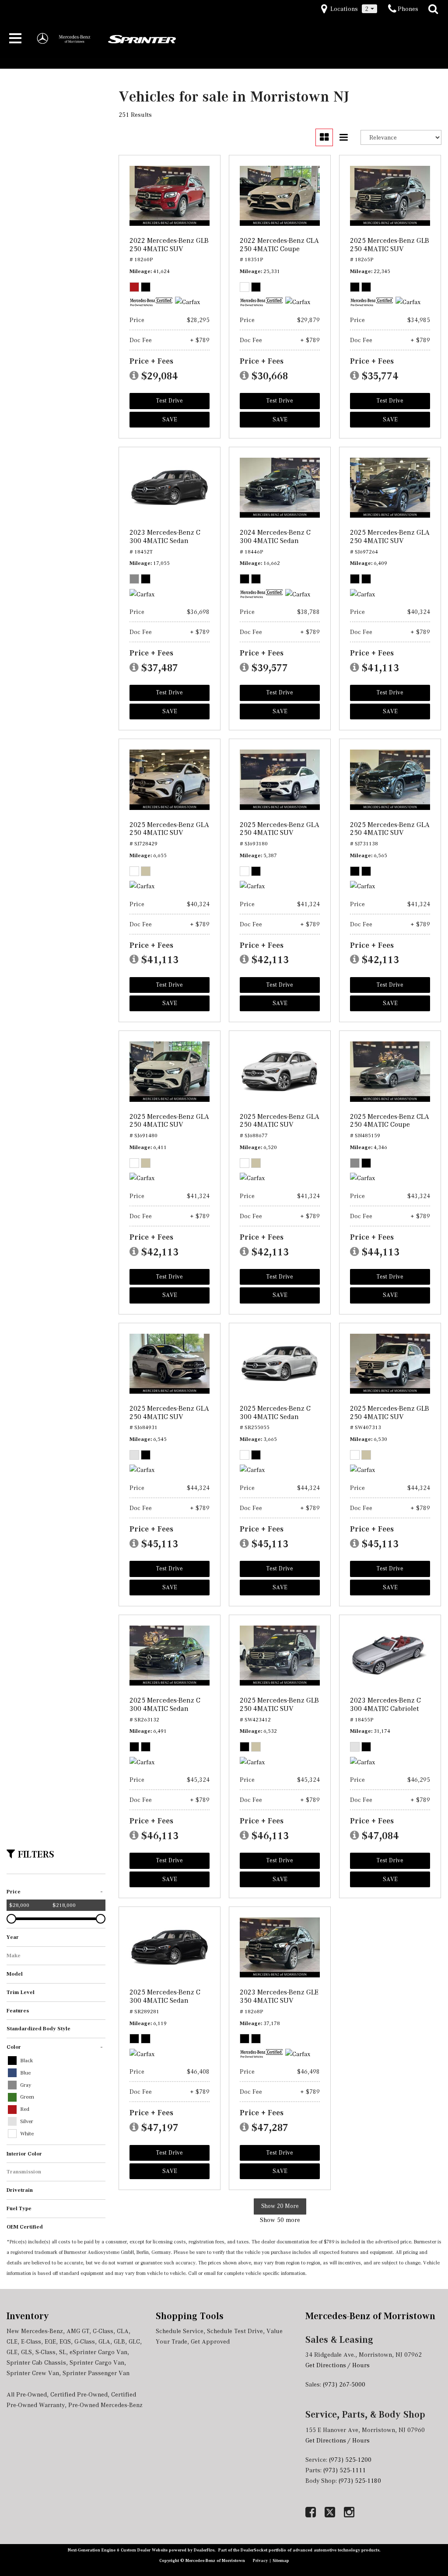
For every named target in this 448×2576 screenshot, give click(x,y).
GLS (26, 2352)
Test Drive (170, 401)
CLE (12, 2341)
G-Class (85, 2341)
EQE (50, 2341)
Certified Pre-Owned (79, 2394)
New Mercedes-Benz (35, 2331)
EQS (65, 2341)
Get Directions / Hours (338, 2365)
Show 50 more (280, 2220)
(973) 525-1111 (345, 2470)
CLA (123, 2331)
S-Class (45, 2352)
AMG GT (78, 2331)
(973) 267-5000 (344, 2384)
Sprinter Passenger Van (96, 2373)
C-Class (103, 2331)
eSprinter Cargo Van (98, 2352)
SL (63, 2352)
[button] (433, 9)
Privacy (261, 2560)
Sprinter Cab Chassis (36, 2362)
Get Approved (210, 2341)
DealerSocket (254, 2550)
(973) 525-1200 (350, 2460)
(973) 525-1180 (361, 2481)
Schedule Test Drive (235, 2331)
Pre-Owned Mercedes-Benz (105, 2405)
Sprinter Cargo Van (97, 2362)
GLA (104, 2341)
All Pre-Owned (27, 2394)
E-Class (31, 2341)
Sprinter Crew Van (33, 2373)
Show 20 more (280, 2206)
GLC (134, 2341)
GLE (12, 2352)
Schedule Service (180, 2331)
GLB (119, 2341)
